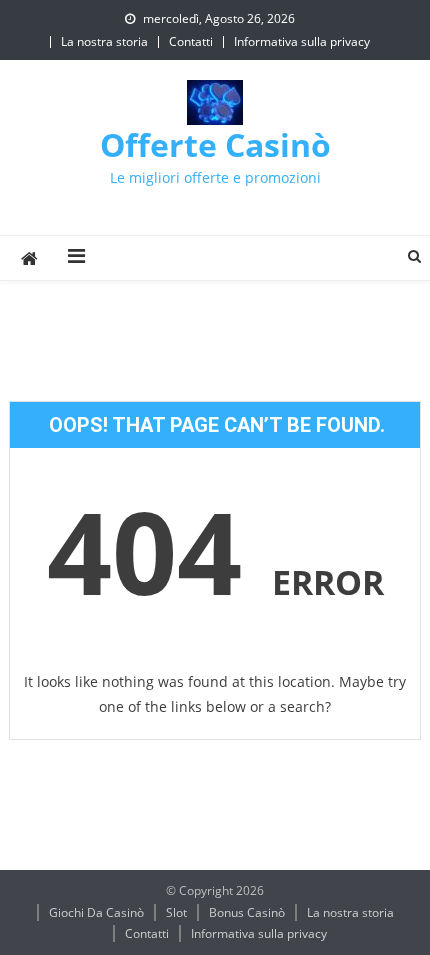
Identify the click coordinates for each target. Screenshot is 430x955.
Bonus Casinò (247, 912)
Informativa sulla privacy (302, 41)
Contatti (191, 41)
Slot (176, 912)
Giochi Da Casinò (96, 912)
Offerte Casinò (215, 144)
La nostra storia (104, 41)
